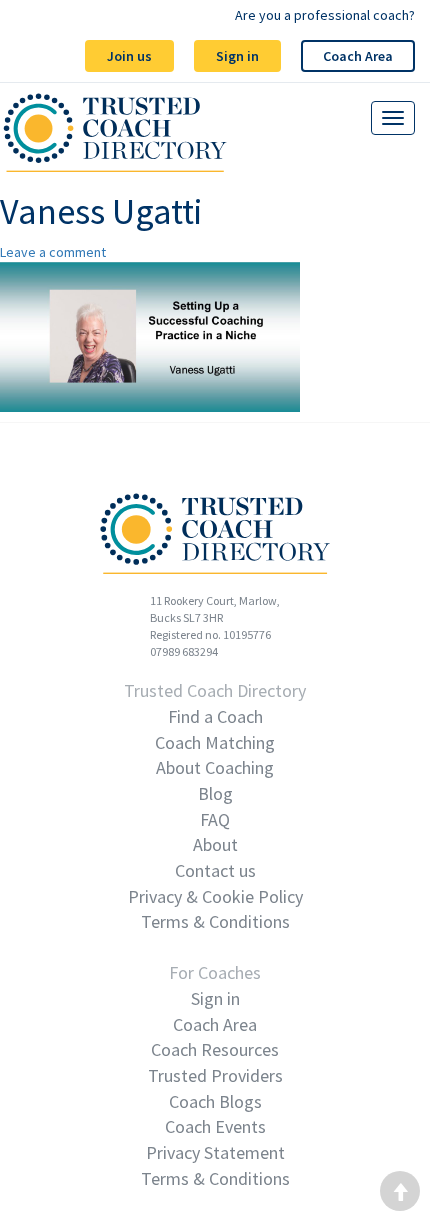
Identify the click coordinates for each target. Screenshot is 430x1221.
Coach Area (358, 56)
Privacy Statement (215, 1152)
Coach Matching (215, 742)
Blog (215, 793)
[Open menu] (393, 118)
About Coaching (215, 767)
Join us (129, 56)
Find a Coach (215, 716)
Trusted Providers (215, 1075)
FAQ (215, 819)
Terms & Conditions (215, 921)
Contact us (215, 870)
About (215, 844)
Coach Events (215, 1126)
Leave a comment (53, 252)
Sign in (237, 56)
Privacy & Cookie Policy (215, 896)
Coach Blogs (215, 1101)
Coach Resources (215, 1049)
